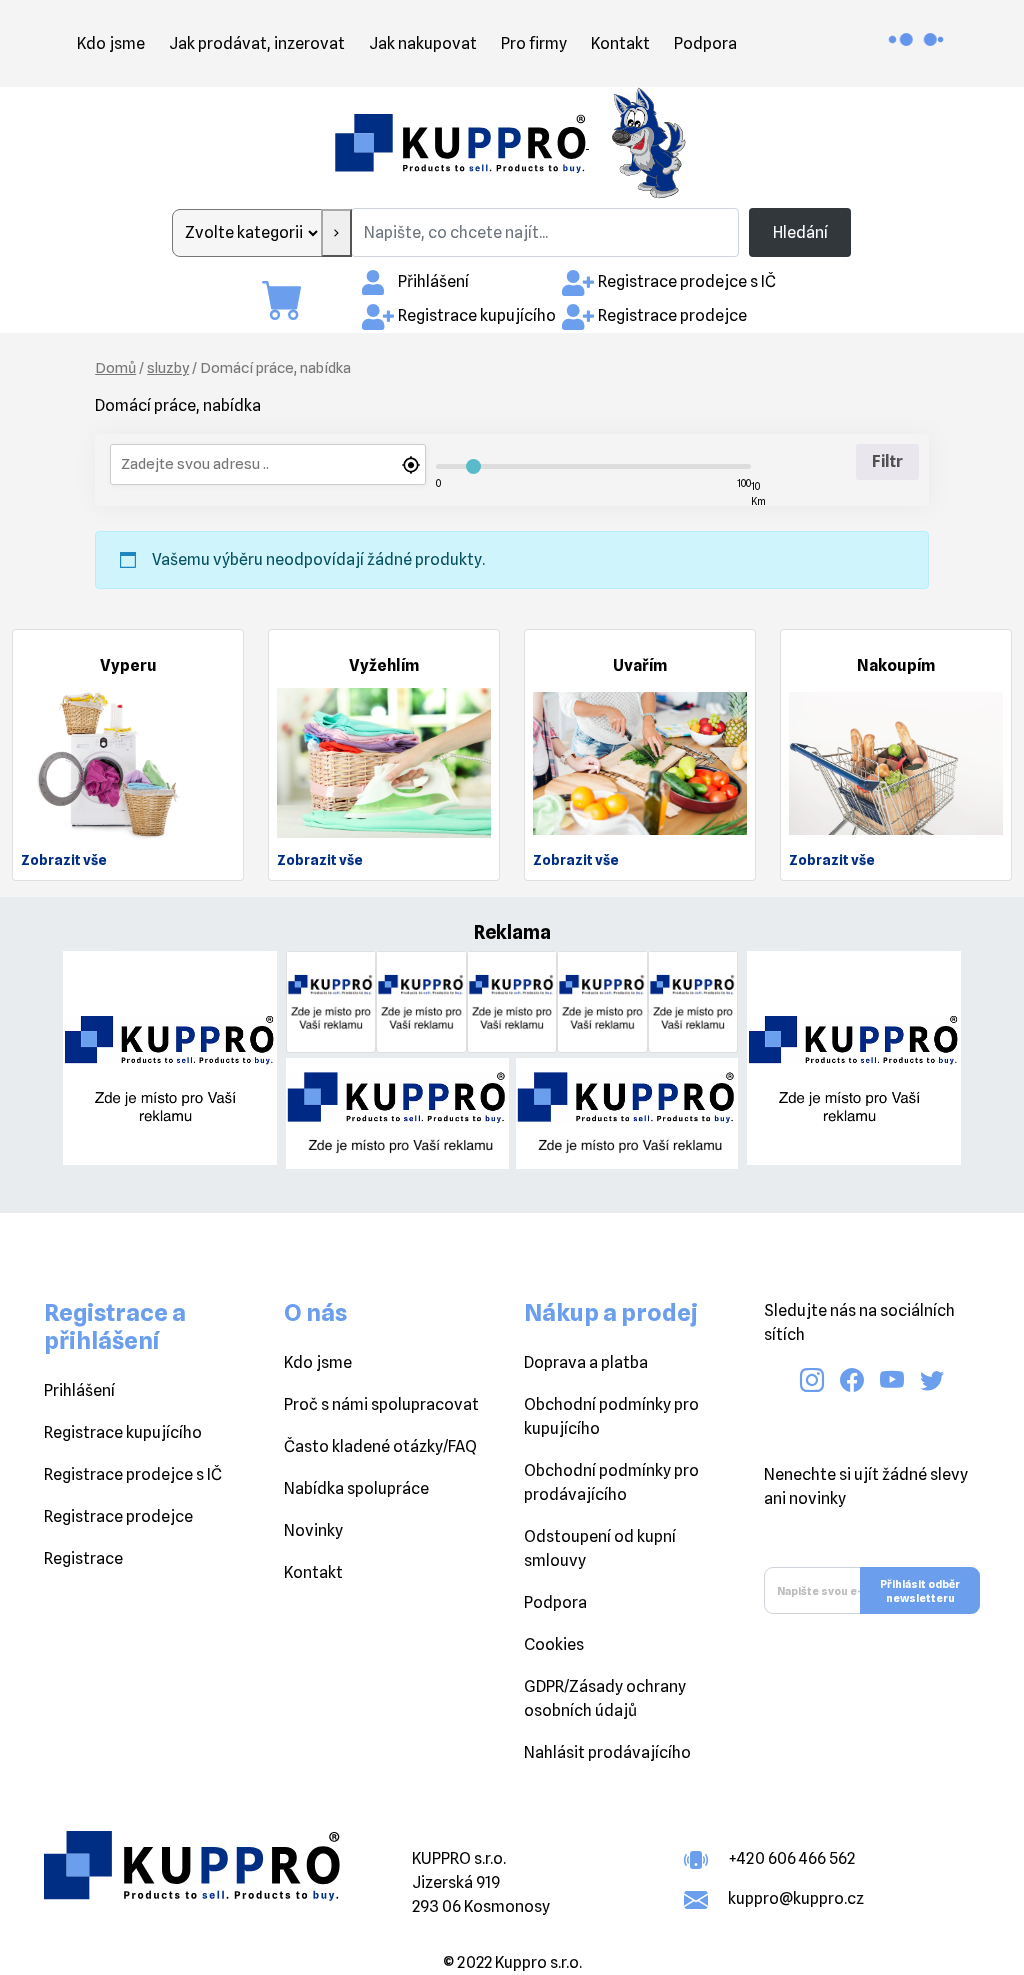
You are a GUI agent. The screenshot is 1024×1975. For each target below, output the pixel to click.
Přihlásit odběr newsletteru (920, 1591)
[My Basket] (292, 300)
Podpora (705, 43)
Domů (115, 367)
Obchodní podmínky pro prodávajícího (611, 1482)
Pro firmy (534, 43)
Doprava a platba (586, 1362)
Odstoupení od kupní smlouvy (600, 1548)
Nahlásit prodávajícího (607, 1752)
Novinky (313, 1530)
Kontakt (620, 43)
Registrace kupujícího (477, 315)
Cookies (554, 1644)
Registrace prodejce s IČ (687, 281)
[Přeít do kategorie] (336, 233)
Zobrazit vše (64, 860)
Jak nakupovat (423, 43)
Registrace (83, 1558)
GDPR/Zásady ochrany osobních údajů (605, 1698)
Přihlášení (433, 281)
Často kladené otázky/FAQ (380, 1446)
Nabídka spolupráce (356, 1488)
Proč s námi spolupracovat (381, 1404)
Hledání (800, 232)
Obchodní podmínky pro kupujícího (611, 1416)
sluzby (168, 367)
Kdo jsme (111, 43)
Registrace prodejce (672, 315)
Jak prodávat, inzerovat (257, 43)
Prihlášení (79, 1390)
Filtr (887, 461)
